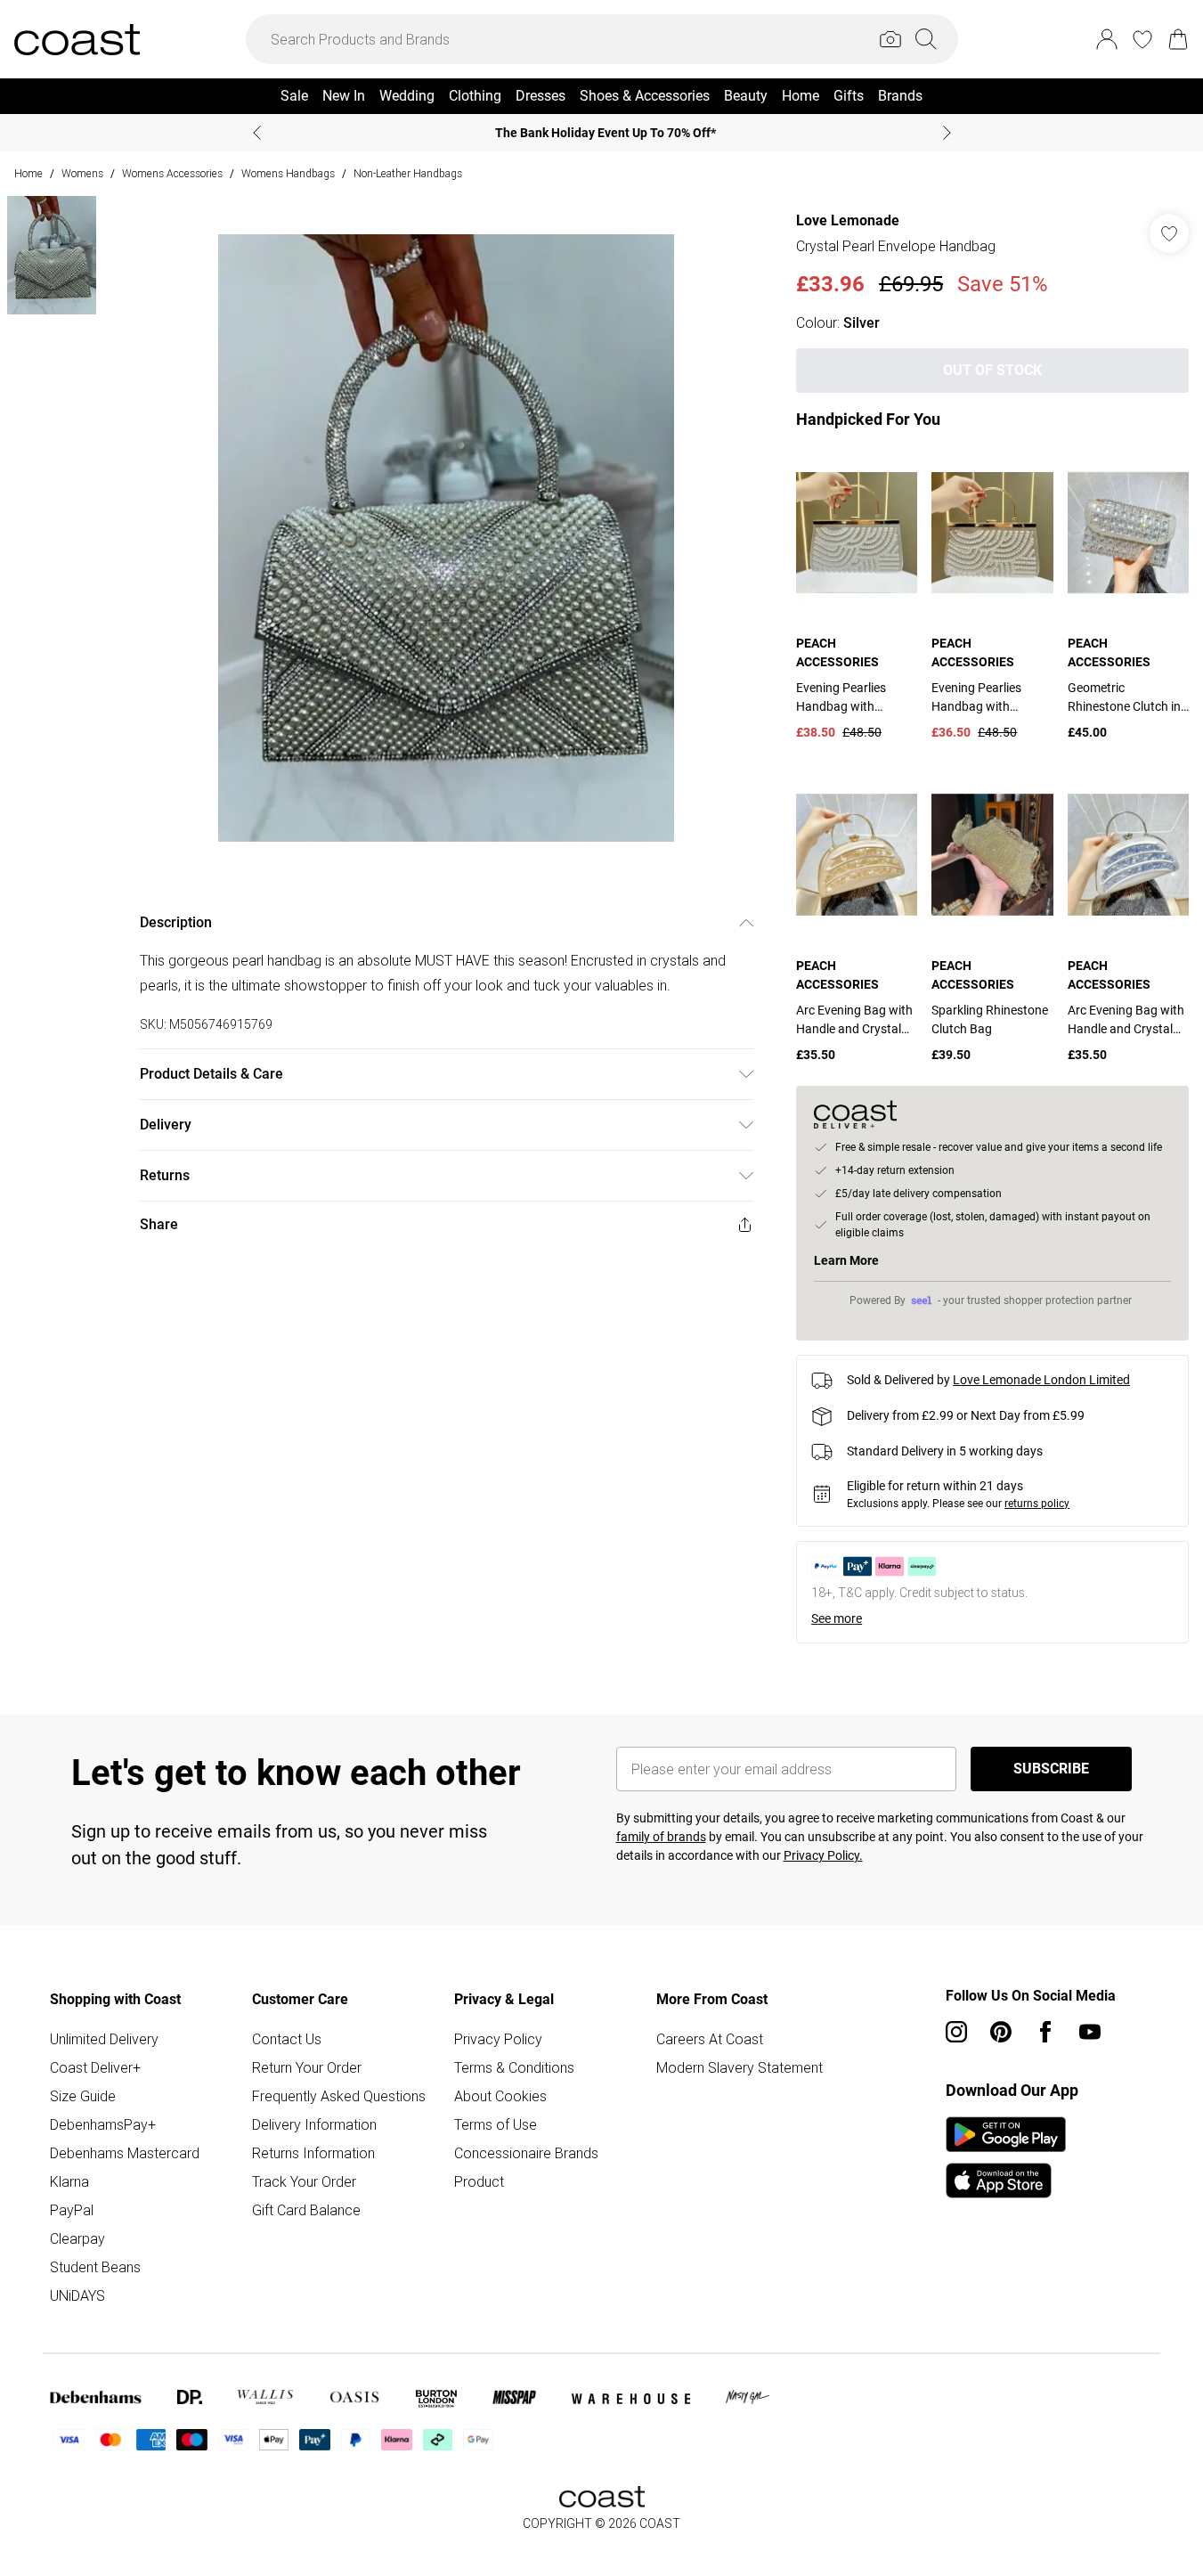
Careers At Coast (710, 2039)
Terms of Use (496, 2124)
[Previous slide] (257, 133)
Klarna (69, 2181)
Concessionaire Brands (526, 2153)
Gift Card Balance (306, 2210)
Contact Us (287, 2039)
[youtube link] (1090, 2032)
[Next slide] (947, 133)
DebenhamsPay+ (103, 2124)
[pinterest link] (1001, 2032)
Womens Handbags (288, 173)
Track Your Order (304, 2181)
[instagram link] (956, 2032)
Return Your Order (307, 2067)
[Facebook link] (1045, 2032)
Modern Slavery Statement (740, 2067)
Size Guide (83, 2096)
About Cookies (500, 2096)
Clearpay (77, 2238)
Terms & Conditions (514, 2067)
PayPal (72, 2210)
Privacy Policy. (823, 1855)
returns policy (1037, 1504)
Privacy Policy (498, 2039)
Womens (82, 173)
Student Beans (95, 2267)
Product (479, 2181)
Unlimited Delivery (104, 2039)
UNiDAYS (77, 2295)
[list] (446, 538)
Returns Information (313, 2153)
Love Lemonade (848, 220)
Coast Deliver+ (95, 2067)
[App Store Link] (1006, 2157)
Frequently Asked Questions (339, 2096)
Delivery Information (314, 2124)
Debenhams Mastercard (125, 2153)
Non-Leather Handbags (408, 173)
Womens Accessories (172, 173)
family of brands (661, 1837)
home (28, 173)
